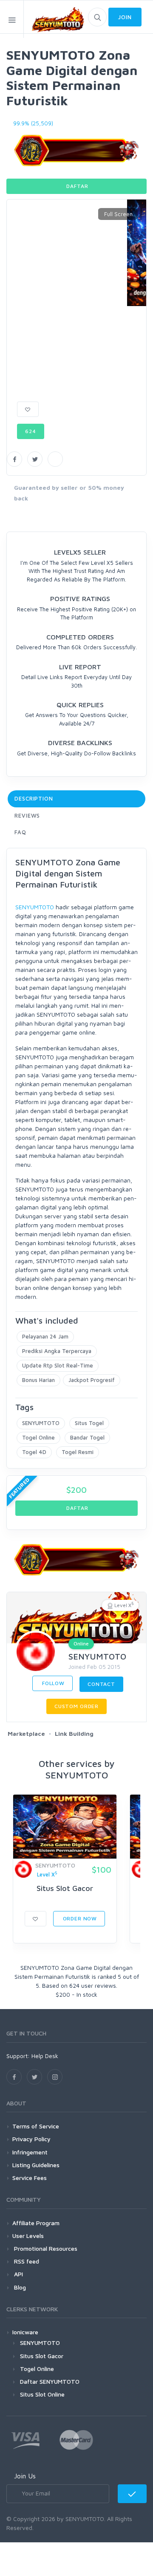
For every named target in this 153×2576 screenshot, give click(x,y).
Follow (52, 1683)
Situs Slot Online (42, 2394)
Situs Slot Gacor (65, 1888)
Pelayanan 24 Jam (45, 1336)
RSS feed (26, 2261)
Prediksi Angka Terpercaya (57, 1351)
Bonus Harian (38, 1380)
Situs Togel (89, 1423)
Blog (19, 2287)
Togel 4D (34, 1452)
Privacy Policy (31, 2139)
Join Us (25, 2476)
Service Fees (30, 2178)
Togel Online (38, 1437)
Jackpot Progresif (92, 1380)
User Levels (28, 2236)
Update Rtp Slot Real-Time (58, 1365)
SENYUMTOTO (35, 907)
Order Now (79, 1918)
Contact (101, 1684)
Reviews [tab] (27, 815)
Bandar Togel (87, 1437)
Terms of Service (36, 2126)
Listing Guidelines (36, 2165)
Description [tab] (34, 798)
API (18, 2274)
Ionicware (25, 2332)
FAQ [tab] (20, 832)
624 (31, 431)
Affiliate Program (36, 2223)
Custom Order (76, 1706)
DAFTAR (77, 186)
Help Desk (45, 2056)
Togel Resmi (78, 1452)
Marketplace (26, 1733)
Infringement (30, 2152)
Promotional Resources (45, 2248)
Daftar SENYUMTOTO (50, 2381)
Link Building (74, 1733)
